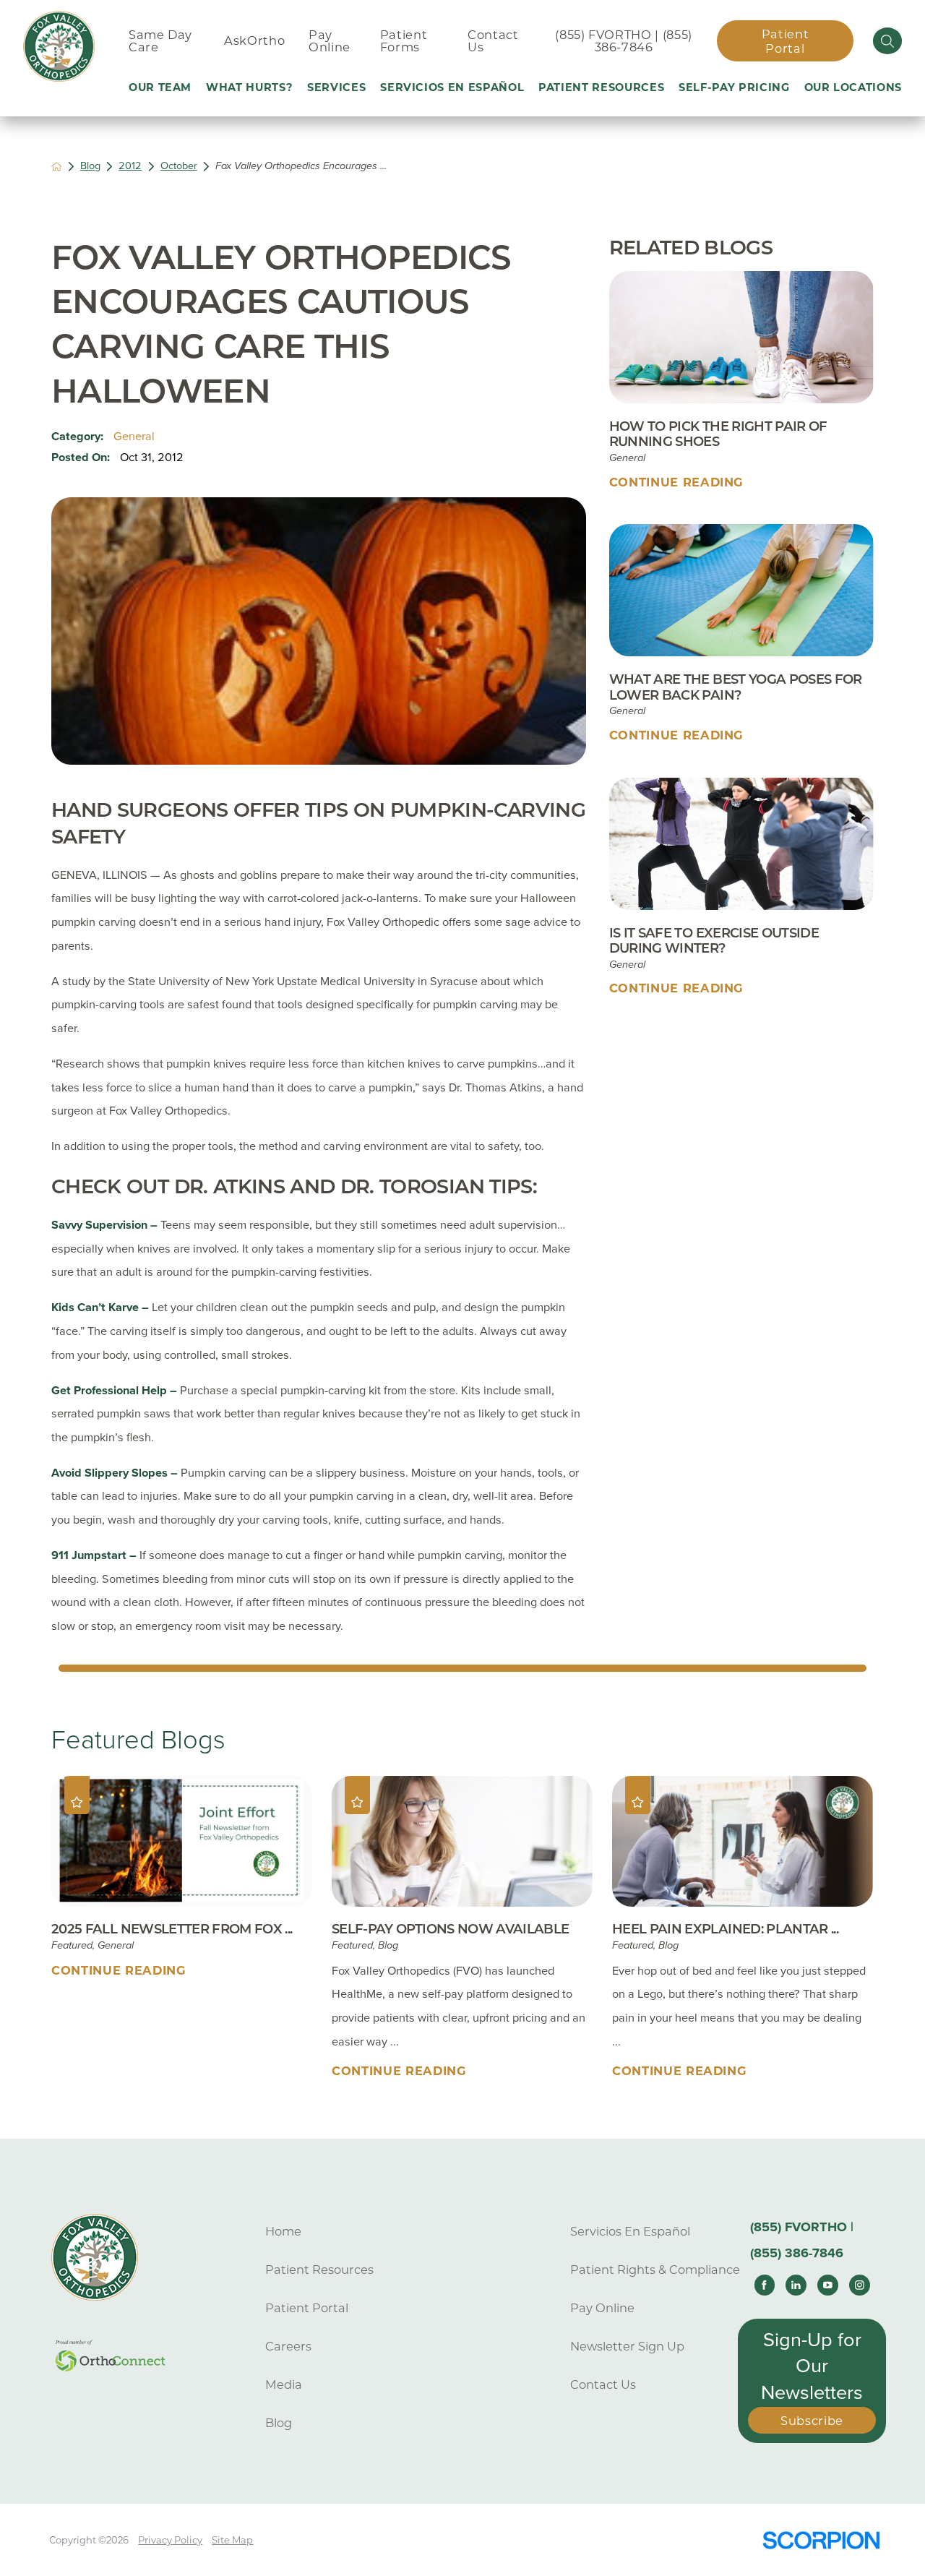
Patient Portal (786, 41)
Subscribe (812, 2421)
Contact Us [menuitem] (493, 41)
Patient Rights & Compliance (655, 2270)
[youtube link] (827, 2285)
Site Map (232, 2540)
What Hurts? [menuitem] (249, 87)
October (179, 166)
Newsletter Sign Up (627, 2346)
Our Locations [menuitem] (853, 87)
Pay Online (602, 2308)
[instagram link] (859, 2285)
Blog (90, 166)
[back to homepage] (57, 167)
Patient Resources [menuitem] (601, 87)
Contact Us (603, 2384)
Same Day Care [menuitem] (160, 41)
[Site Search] (887, 40)
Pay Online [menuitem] (330, 41)
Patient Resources (319, 2270)
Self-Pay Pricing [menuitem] (734, 87)
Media (284, 2384)
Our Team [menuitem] (160, 87)
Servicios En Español (630, 2231)
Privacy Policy (170, 2540)
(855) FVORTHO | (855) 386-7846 (624, 41)
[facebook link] (765, 2285)
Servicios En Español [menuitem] (452, 87)
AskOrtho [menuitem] (254, 40)
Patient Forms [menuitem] (404, 41)
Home (283, 2231)
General (134, 437)
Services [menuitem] (336, 87)
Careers (288, 2346)
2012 (130, 166)
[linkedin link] (796, 2285)
